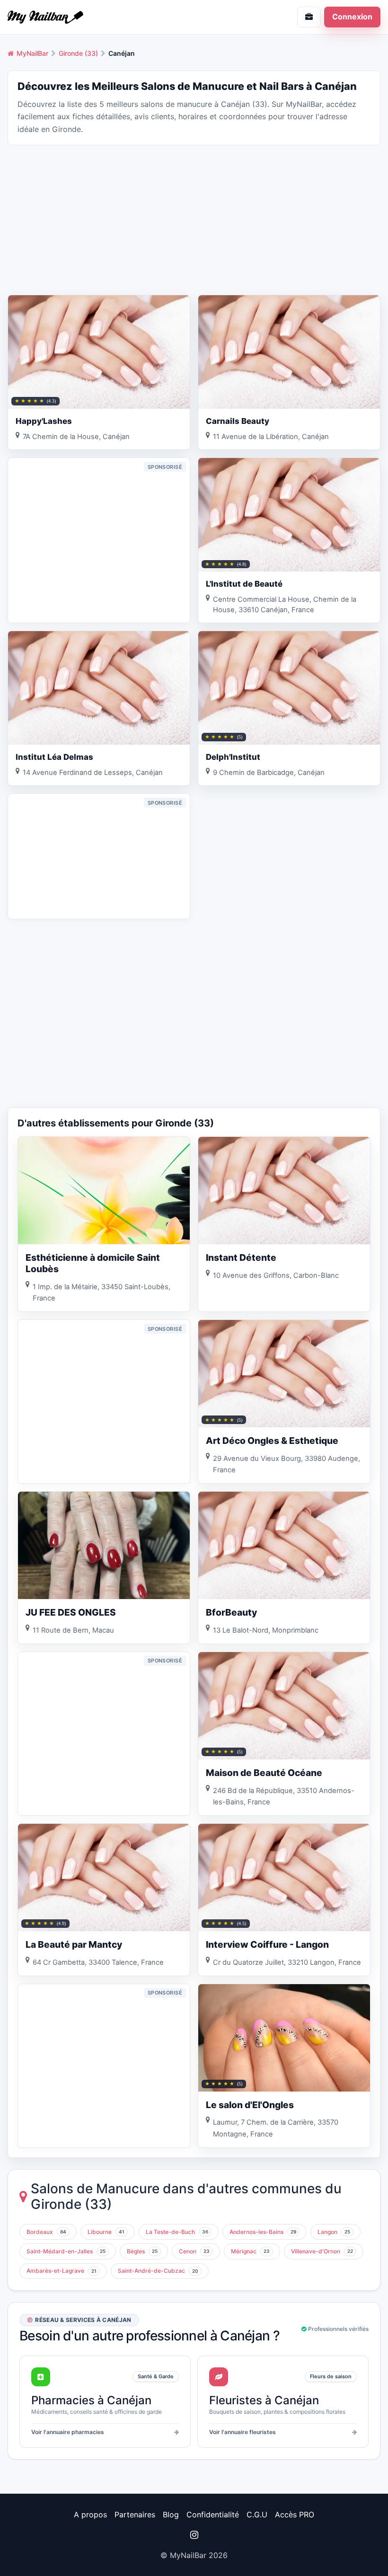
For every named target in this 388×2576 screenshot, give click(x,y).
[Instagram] (194, 2535)
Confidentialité (213, 2514)
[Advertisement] (194, 219)
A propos (90, 2514)
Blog (171, 2514)
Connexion (352, 17)
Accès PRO (295, 2514)
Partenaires (135, 2514)
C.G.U (257, 2514)
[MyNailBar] (97, 17)
